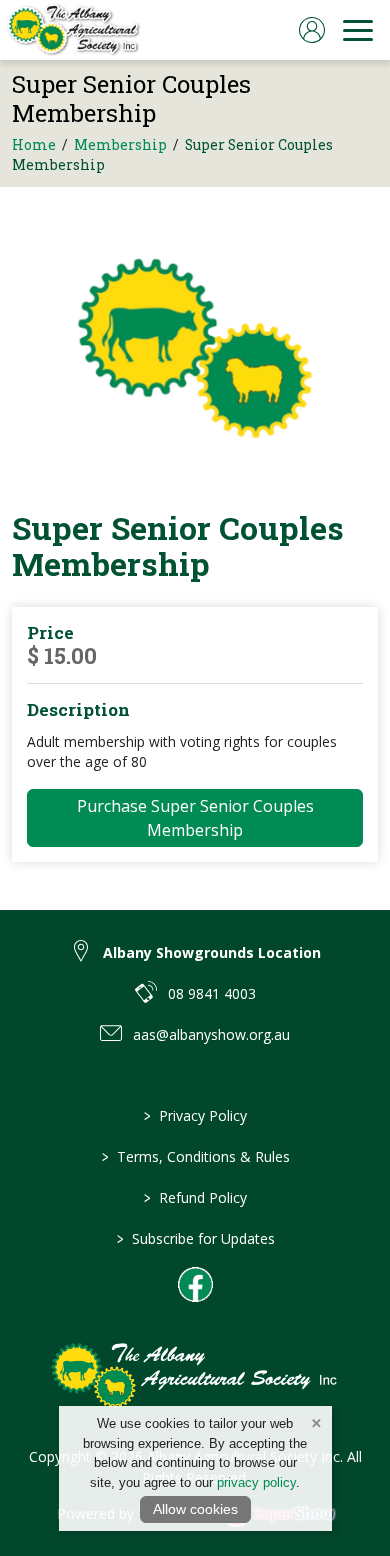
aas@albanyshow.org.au (211, 1034)
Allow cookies (195, 1509)
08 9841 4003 (212, 993)
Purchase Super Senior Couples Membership (195, 818)
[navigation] (358, 30)
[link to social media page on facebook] (195, 1284)
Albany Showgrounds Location (212, 952)
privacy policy (256, 1482)
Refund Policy (195, 1197)
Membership (120, 145)
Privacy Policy (195, 1115)
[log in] (312, 30)
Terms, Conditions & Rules (195, 1156)
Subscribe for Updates (195, 1238)
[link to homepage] (72, 30)
